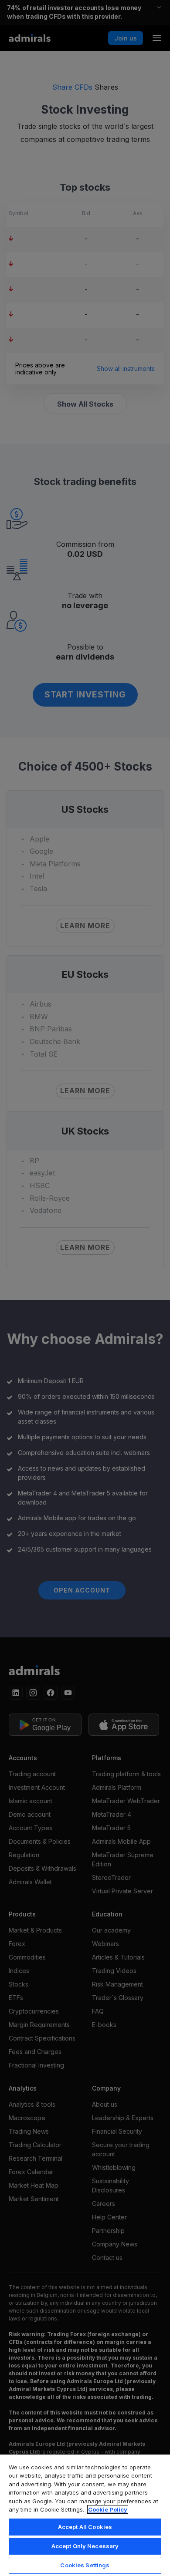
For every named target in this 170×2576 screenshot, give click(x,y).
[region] (85, 2515)
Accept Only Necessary (85, 2546)
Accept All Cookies (85, 2527)
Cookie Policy (108, 2509)
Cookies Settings (85, 2565)
